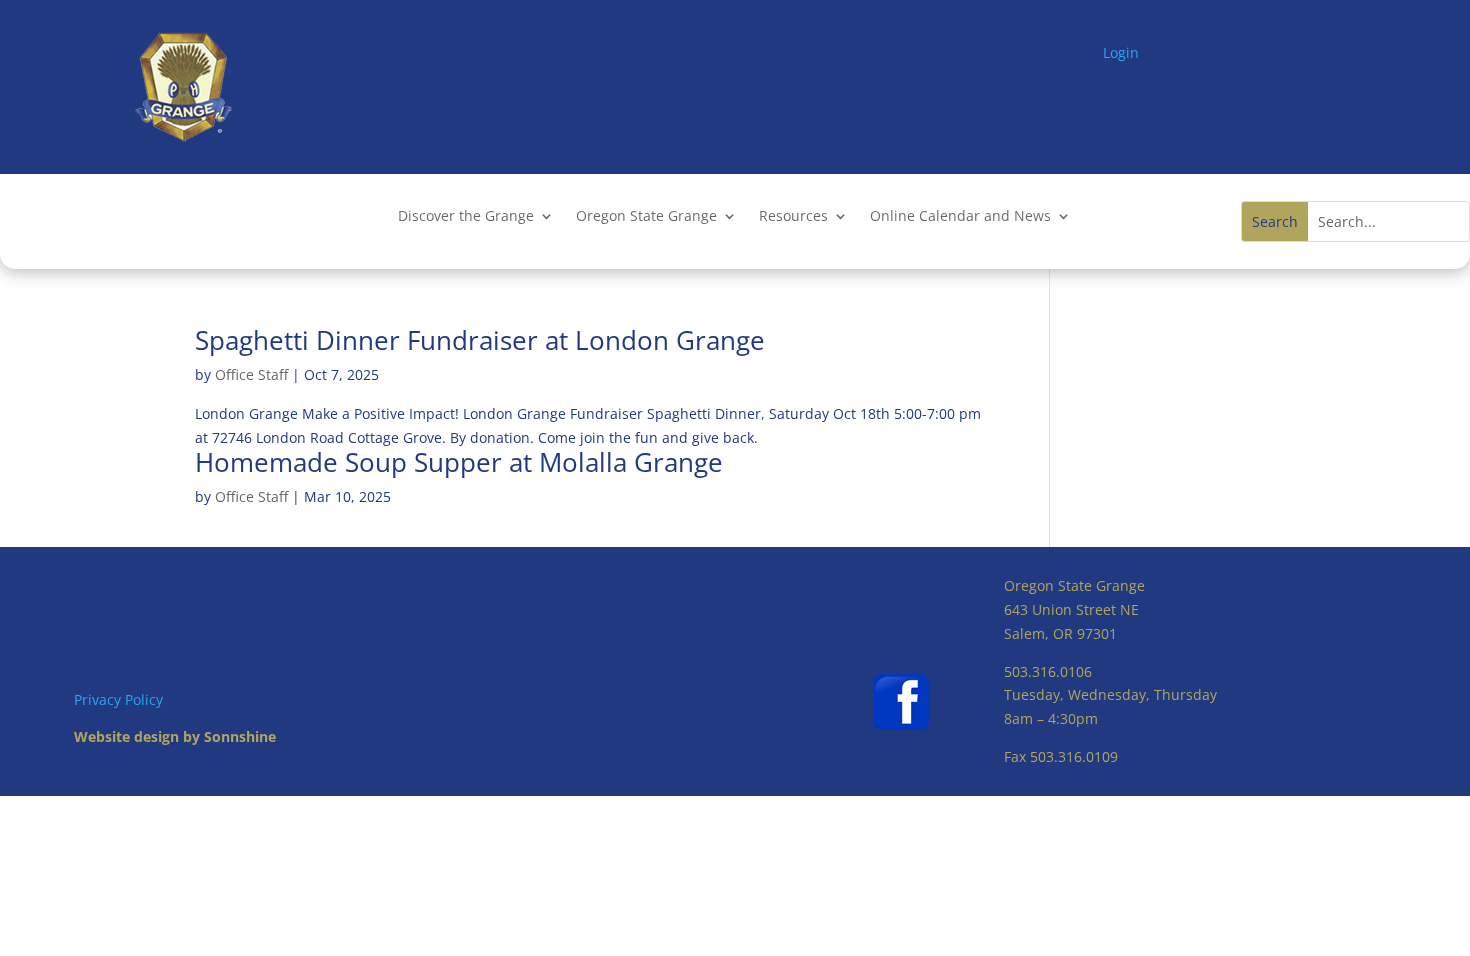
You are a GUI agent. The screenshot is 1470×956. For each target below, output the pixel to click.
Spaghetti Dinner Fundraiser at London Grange (480, 340)
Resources (793, 217)
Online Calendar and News (960, 217)
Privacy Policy (118, 699)
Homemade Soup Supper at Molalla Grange (459, 462)
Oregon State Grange (646, 217)
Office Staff (251, 374)
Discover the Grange (466, 217)
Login (1121, 52)
